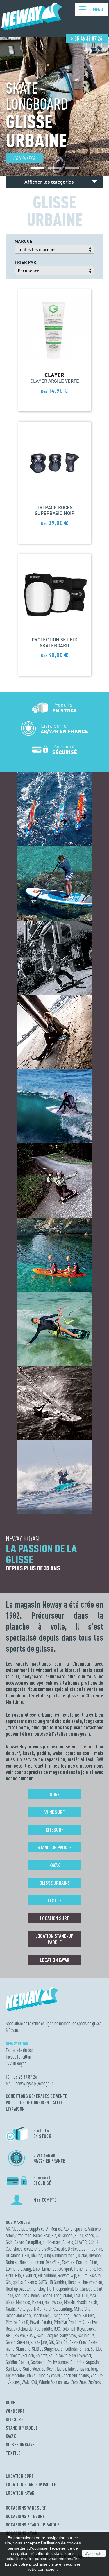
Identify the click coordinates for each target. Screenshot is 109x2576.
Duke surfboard (18, 2262)
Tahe (71, 2369)
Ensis (46, 2269)
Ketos (35, 2295)
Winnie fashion (50, 2382)
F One (78, 2269)
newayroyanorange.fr (34, 2084)
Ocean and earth (18, 2315)
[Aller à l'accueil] (32, 28)
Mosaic (69, 2302)
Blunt (79, 2235)
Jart (99, 2289)
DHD (26, 2255)
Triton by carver (49, 2375)
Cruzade (60, 2249)
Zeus (83, 2382)
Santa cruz (86, 2335)
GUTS (43, 2282)
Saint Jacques (48, 2335)
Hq (49, 2289)
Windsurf (54, 1812)
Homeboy (38, 2289)
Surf (55, 1794)
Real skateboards (19, 2329)
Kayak (55, 1865)
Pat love (88, 2315)
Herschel (75, 2282)
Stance (24, 2362)
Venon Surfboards (75, 2375)
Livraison (15, 2109)
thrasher (83, 2369)
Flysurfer (29, 2275)
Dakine (97, 2249)
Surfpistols (31, 2369)
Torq (94, 2369)
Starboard (38, 2362)
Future (83, 2275)
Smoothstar (69, 2349)
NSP (77, 2309)
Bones (89, 2235)
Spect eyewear (80, 2355)
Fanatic (90, 2269)
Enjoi (37, 2269)
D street (74, 2249)
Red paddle (43, 2329)
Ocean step (41, 2315)
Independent (63, 2289)
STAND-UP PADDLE (22, 2428)
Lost (77, 2295)
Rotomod (68, 2329)
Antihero (94, 2229)
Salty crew (68, 2335)
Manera (37, 2302)
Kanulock (22, 2295)
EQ (54, 2269)
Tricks (31, 2375)
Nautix (11, 2309)
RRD (9, 2335)
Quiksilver (90, 2322)
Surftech (48, 2369)
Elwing (26, 2269)
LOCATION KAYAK (20, 2493)
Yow (67, 2382)
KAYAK (11, 2436)
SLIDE (37, 2349)
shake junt (39, 2342)
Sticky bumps (58, 2362)
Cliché (93, 2242)
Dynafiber (53, 2262)
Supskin (92, 2362)
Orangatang (60, 2315)
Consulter (24, 158)
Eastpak (68, 2262)
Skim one (23, 2349)
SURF (11, 2403)
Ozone (76, 2315)
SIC (51, 2342)
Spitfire (11, 2362)
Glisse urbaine (54, 1883)
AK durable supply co (28, 2229)
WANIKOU (30, 2382)
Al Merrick (54, 2229)
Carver (19, 2242)
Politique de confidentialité (34, 2102)
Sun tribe (77, 2362)
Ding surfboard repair (60, 2255)
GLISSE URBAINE (20, 2445)
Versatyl (14, 2382)
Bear (47, 2235)
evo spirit (65, 2269)
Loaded (47, 2295)
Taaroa (61, 2369)
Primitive (60, 2322)
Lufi (85, 2295)
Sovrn (63, 2355)
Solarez (41, 2355)
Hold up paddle (18, 2289)
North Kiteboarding (58, 2309)
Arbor (10, 2235)
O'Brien (87, 2309)
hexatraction (93, 2282)
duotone (38, 2262)
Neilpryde (25, 2309)
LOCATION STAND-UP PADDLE (31, 2484)
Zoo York (95, 2382)
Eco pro (82, 2262)
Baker (37, 2235)
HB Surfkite (57, 2282)
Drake (82, 2255)
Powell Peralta (41, 2322)
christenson (52, 2242)
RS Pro (20, 2335)
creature (30, 2249)
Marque (23, 241)
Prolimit (75, 2322)
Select (11, 2342)
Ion (77, 2289)
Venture (97, 2375)
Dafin (85, 2249)
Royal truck (86, 2329)
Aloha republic (75, 2229)
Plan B (23, 2322)
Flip (18, 2275)
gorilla (18, 2282)
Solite (53, 2355)
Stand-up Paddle (54, 1847)
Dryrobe (95, 2255)
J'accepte (94, 2553)
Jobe (9, 2295)
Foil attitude (47, 2275)
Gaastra (95, 2275)
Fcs (99, 2269)
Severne (23, 2342)
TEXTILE (13, 2453)
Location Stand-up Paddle (54, 1939)
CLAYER (81, 2242)
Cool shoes (14, 2249)
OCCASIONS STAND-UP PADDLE (33, 2525)
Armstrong (23, 2235)
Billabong (65, 2235)
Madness (23, 2302)
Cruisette (45, 2249)
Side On (62, 2342)
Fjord (10, 2275)
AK (8, 2229)
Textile (54, 1900)
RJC (57, 2329)
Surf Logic (14, 2369)
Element (12, 2269)
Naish (93, 2302)
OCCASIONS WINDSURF (26, 2508)
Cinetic (68, 2242)
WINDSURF (15, 2411)
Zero (74, 2382)
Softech (28, 2355)
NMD (38, 2309)
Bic (54, 2235)
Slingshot (51, 2349)
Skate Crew (78, 2342)
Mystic (82, 2302)
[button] (37, 168)
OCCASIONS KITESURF (25, 2516)
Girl (8, 2282)
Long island (63, 2295)
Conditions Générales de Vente (37, 2096)
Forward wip (67, 2275)
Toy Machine (15, 2375)
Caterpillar (33, 2242)
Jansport (88, 2289)
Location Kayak (54, 1960)
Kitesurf (54, 1830)
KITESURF (15, 2419)
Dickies (36, 2255)
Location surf (54, 1918)
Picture (11, 2322)
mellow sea (53, 2302)
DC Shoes (13, 2255)
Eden (93, 2262)
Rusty (31, 2335)
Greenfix (31, 2282)
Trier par (25, 262)
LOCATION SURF (20, 2476)
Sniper (84, 2349)
